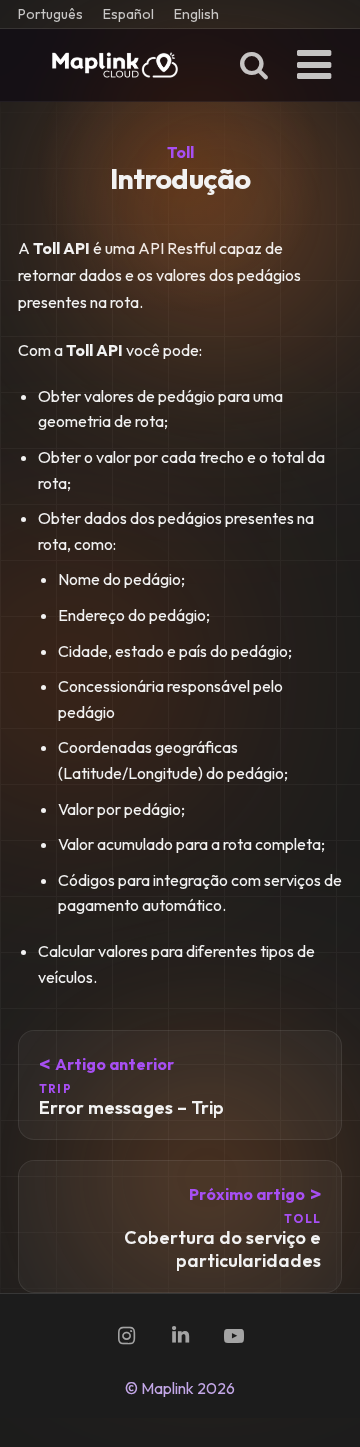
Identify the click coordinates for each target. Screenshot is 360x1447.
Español (128, 14)
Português (50, 14)
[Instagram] (126, 1336)
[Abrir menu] (314, 65)
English (196, 14)
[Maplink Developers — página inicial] (115, 65)
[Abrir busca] (254, 65)
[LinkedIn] (180, 1336)
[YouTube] (234, 1336)
